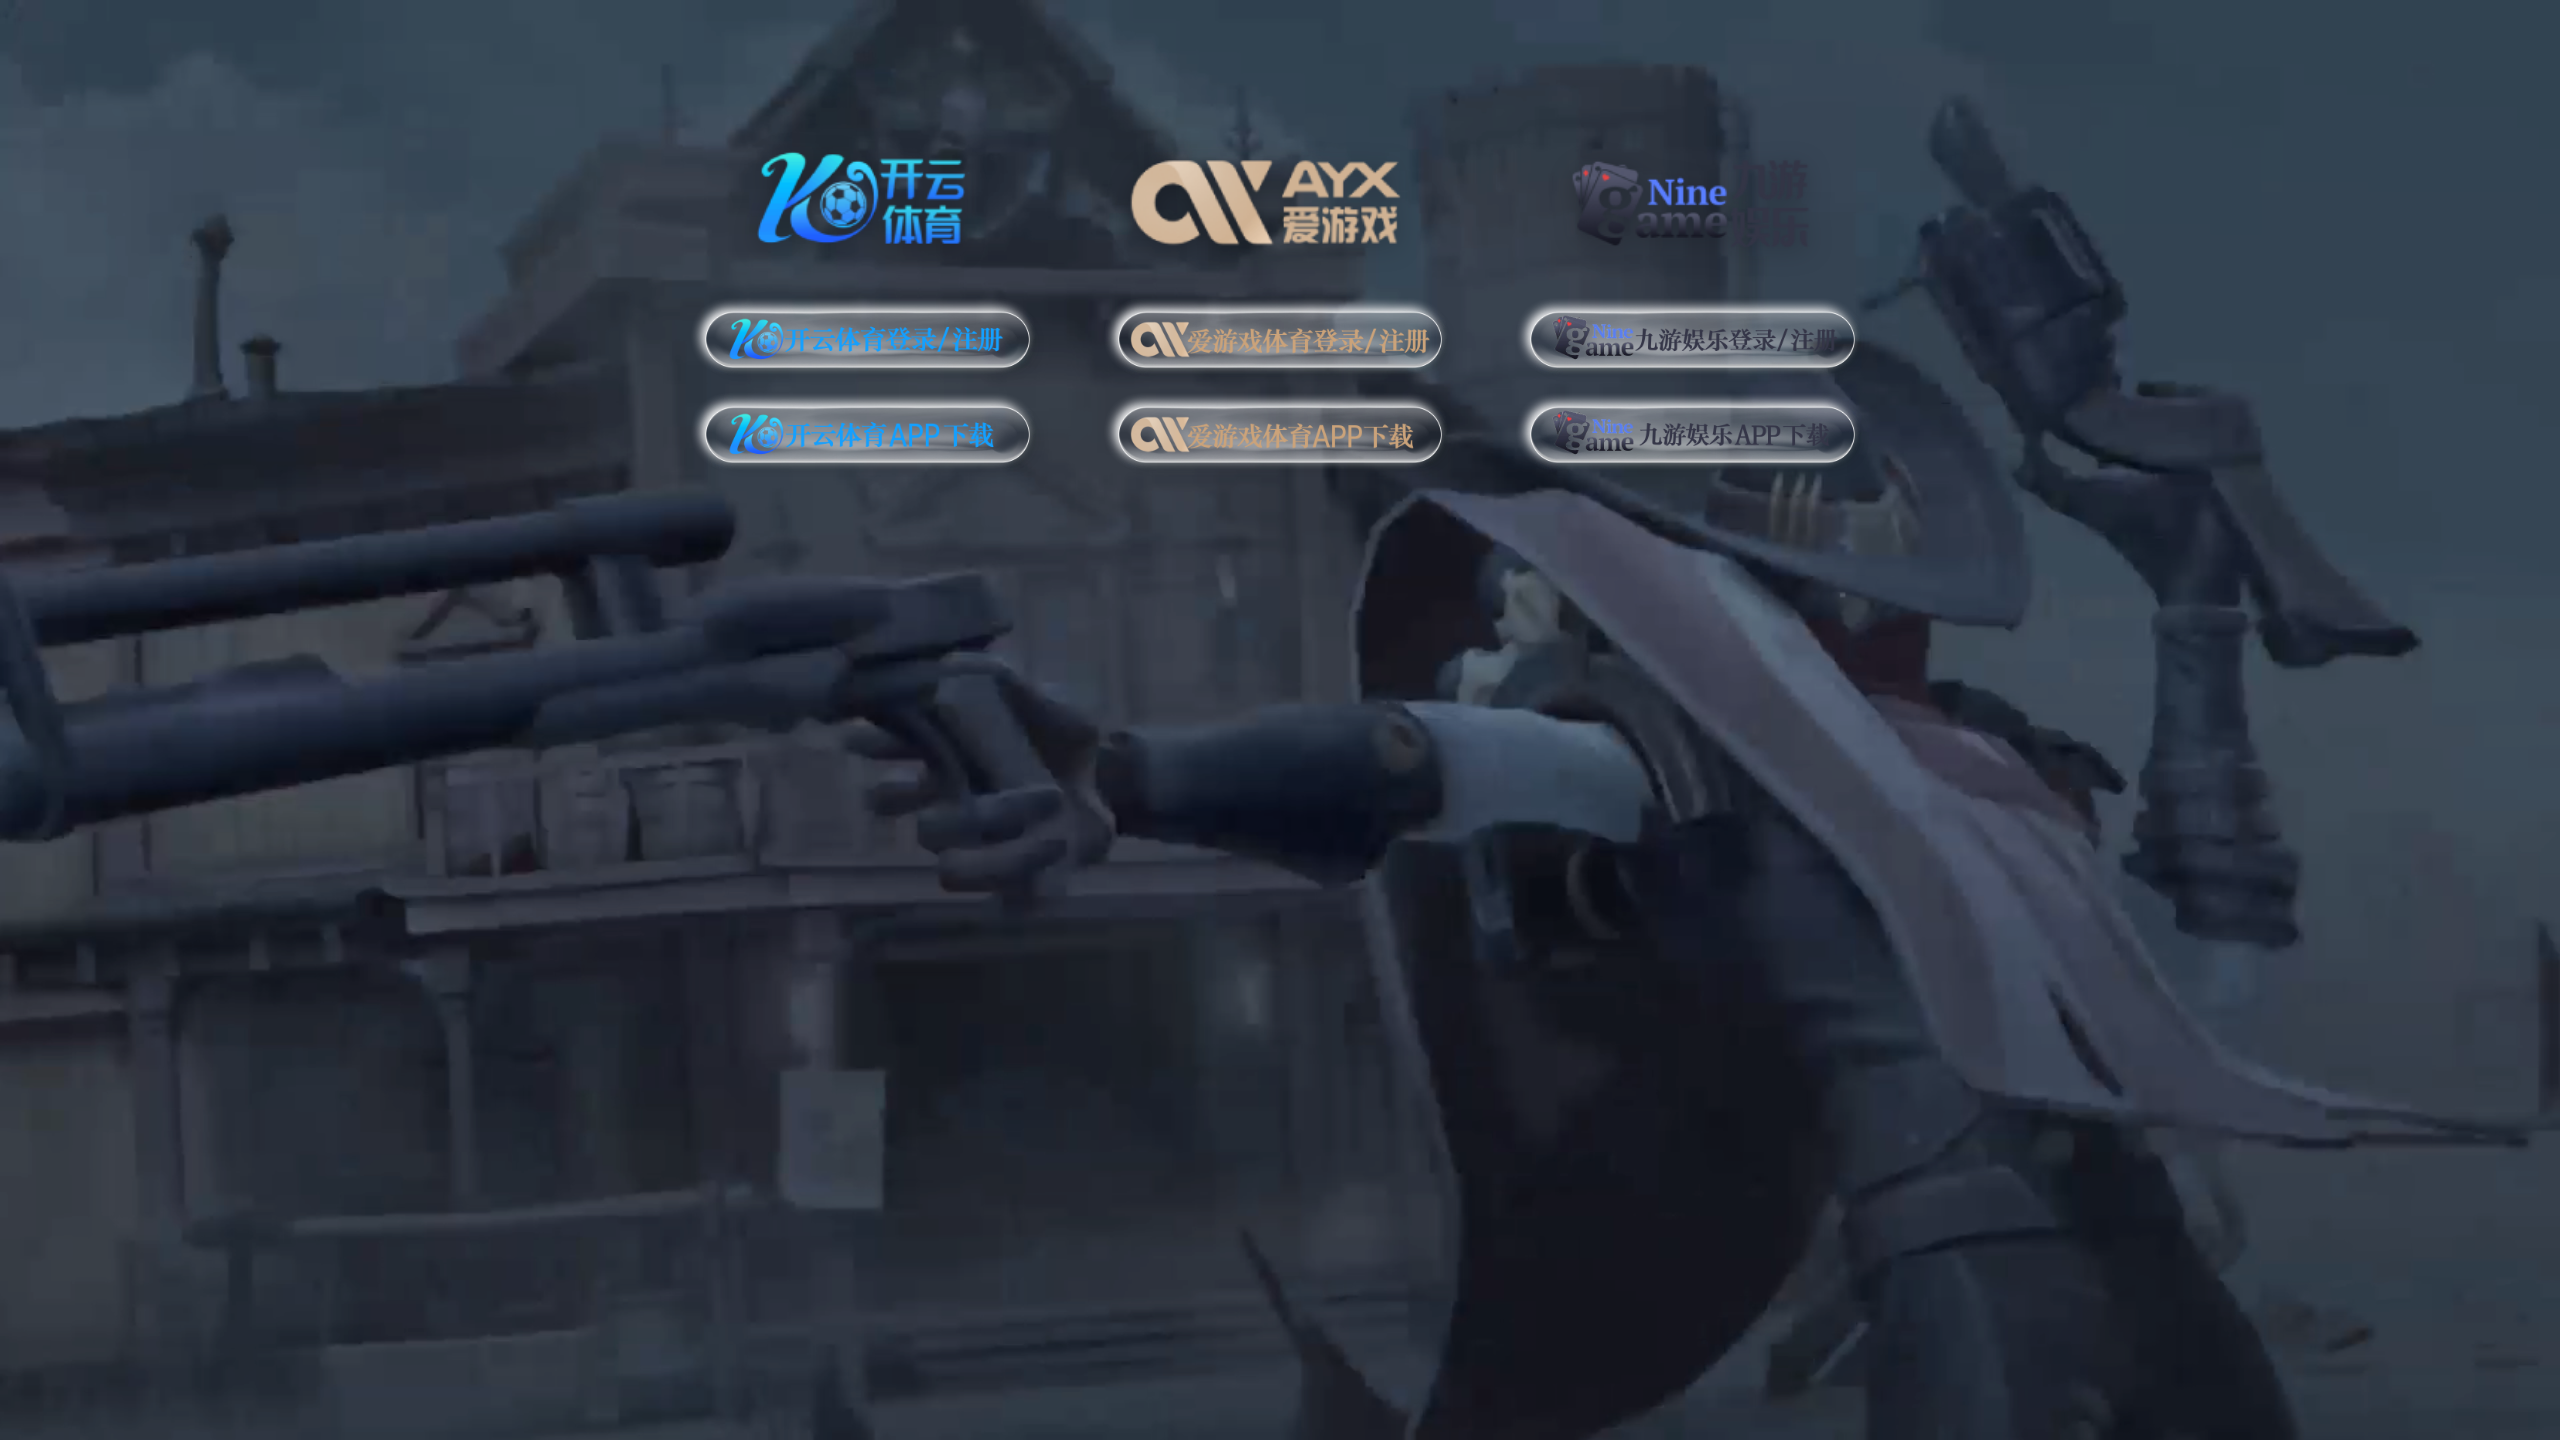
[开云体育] (867, 194)
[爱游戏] (1280, 194)
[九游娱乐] (1692, 194)
